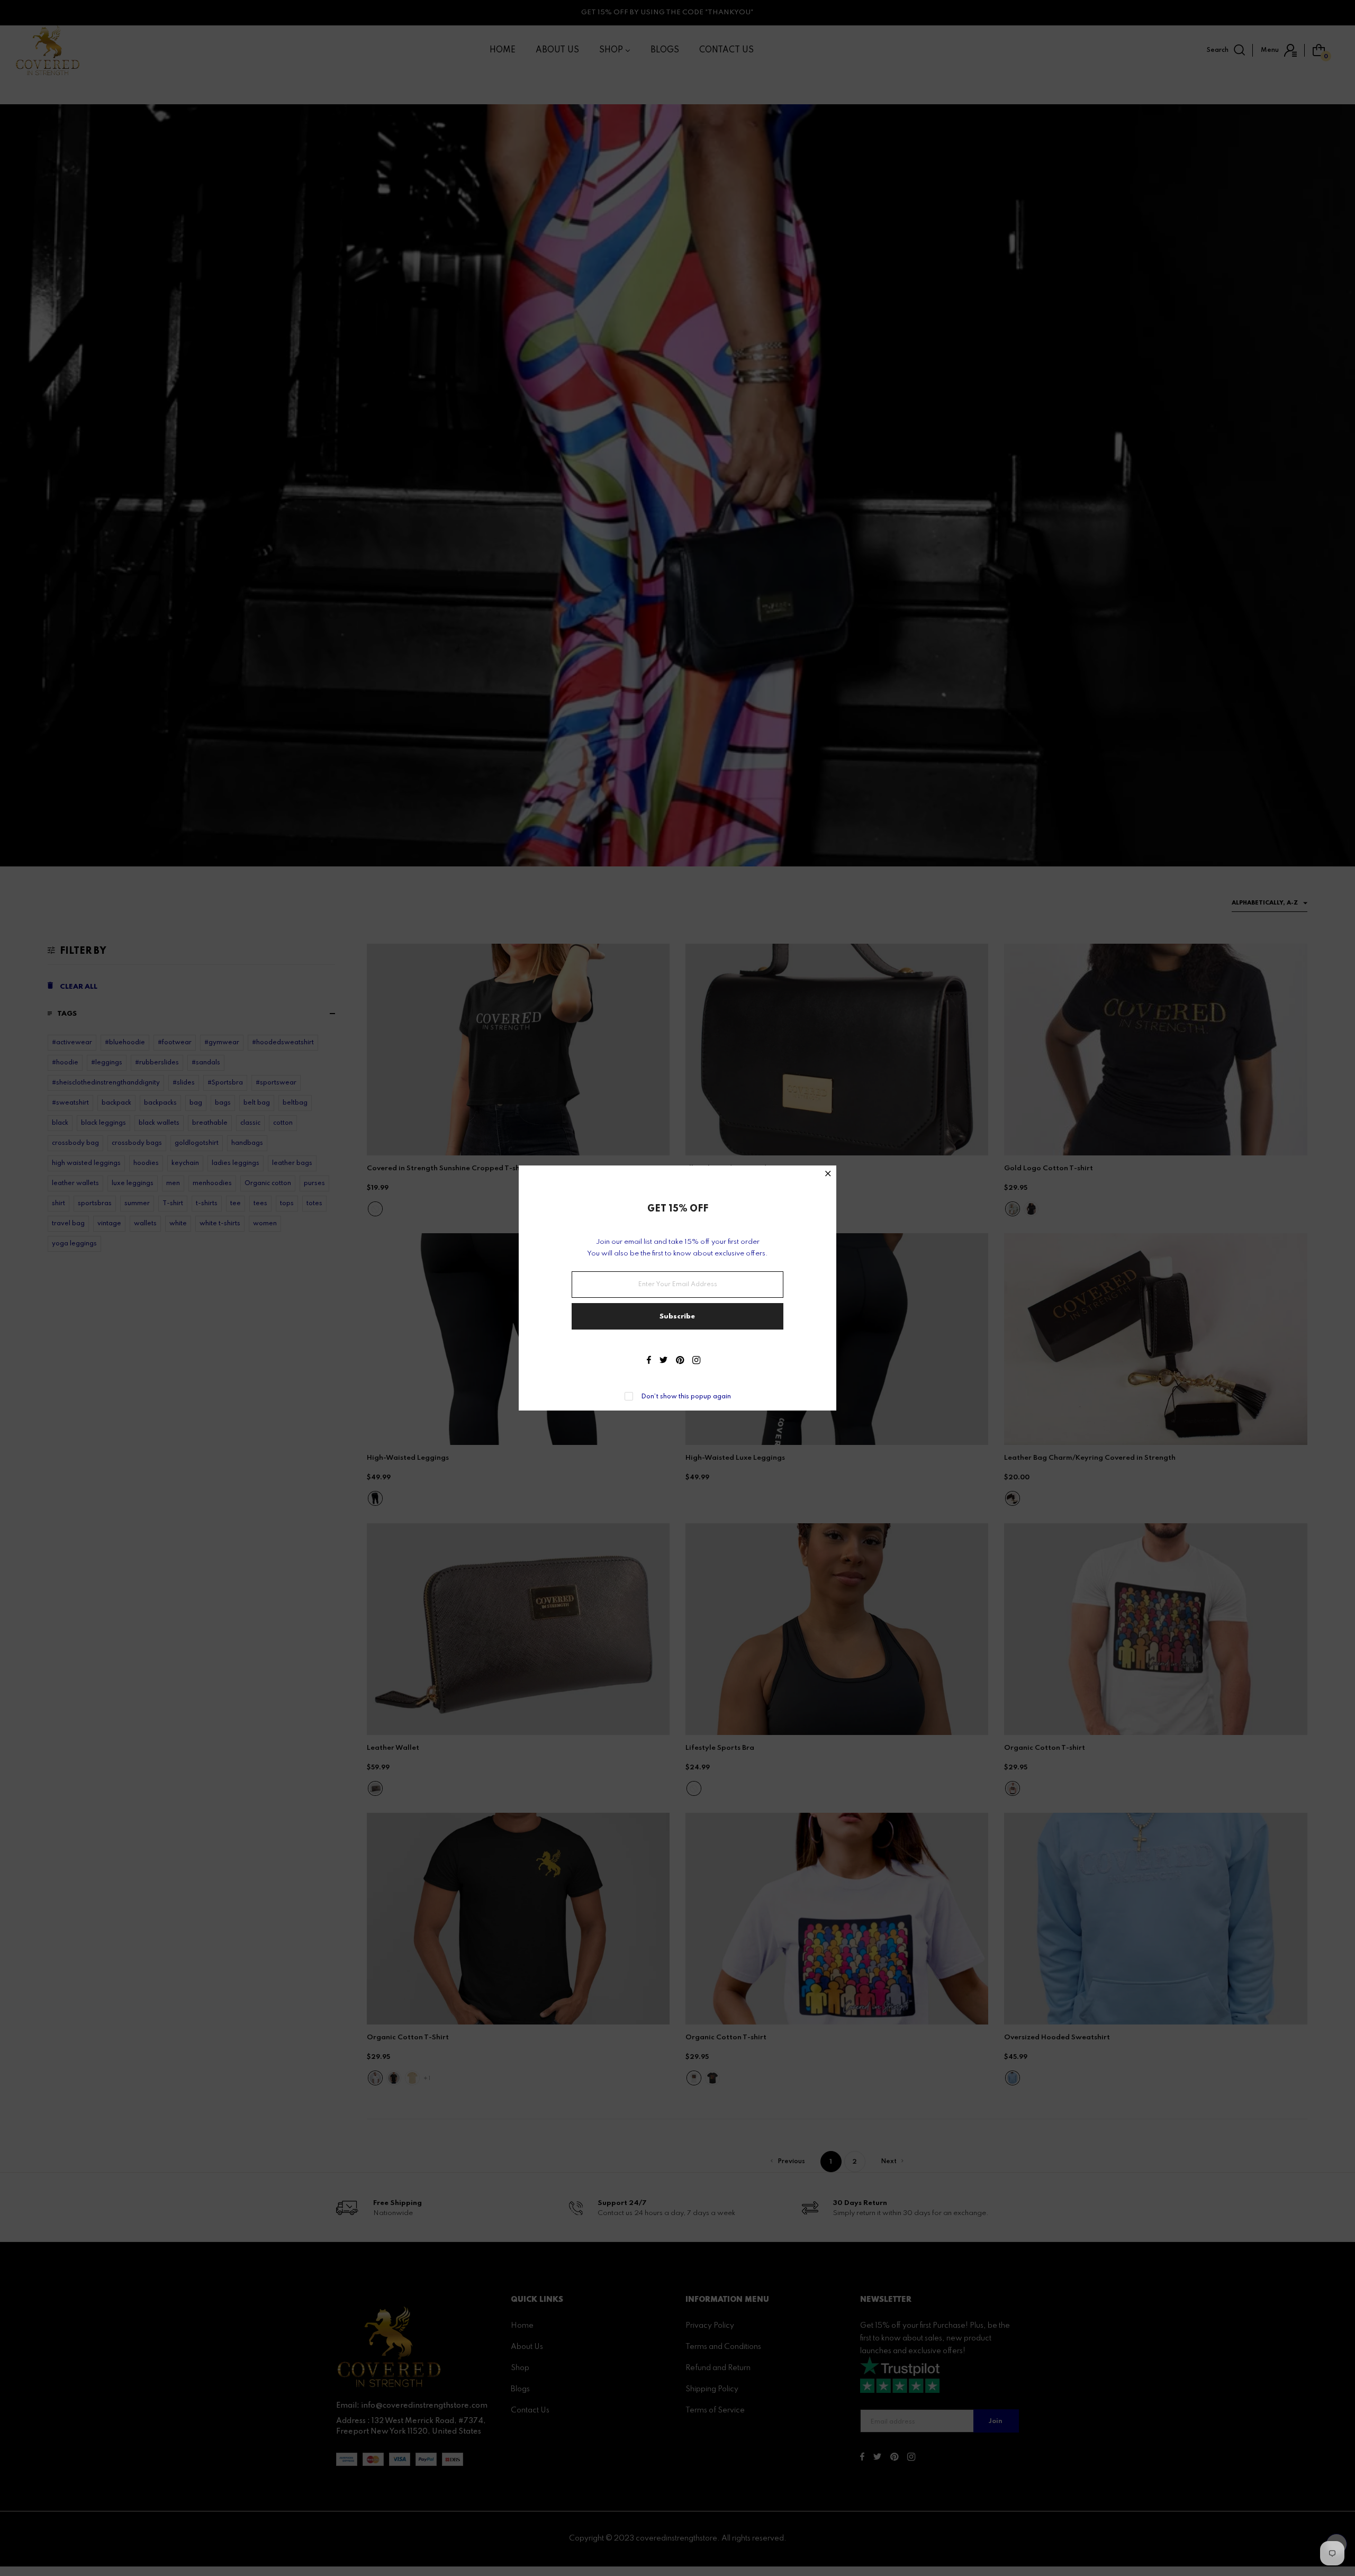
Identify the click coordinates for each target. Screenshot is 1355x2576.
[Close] (828, 1175)
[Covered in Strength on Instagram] (696, 1361)
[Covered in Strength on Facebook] (649, 1361)
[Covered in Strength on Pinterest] (680, 1361)
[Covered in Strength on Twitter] (663, 1361)
